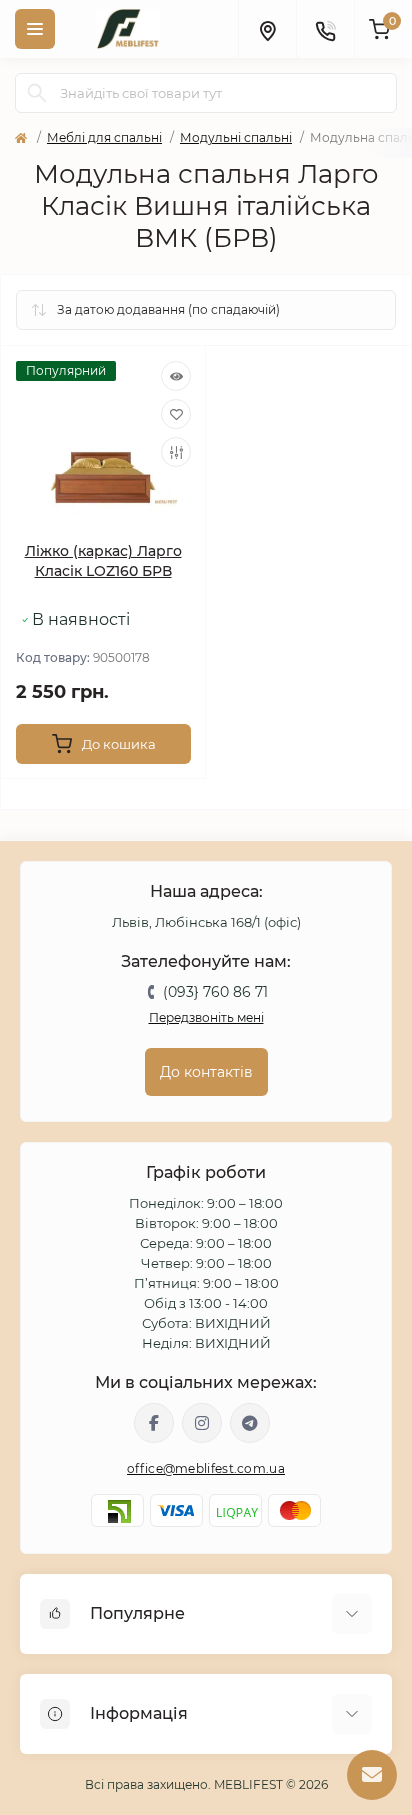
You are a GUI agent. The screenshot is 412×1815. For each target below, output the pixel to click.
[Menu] (35, 29)
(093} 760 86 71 (215, 992)
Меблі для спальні (104, 137)
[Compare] (176, 452)
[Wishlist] (176, 414)
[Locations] (267, 29)
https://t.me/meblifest (250, 1423)
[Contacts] (325, 29)
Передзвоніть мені (206, 1017)
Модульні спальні (236, 137)
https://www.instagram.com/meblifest (202, 1423)
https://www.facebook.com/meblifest (154, 1423)
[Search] (37, 93)
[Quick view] (176, 376)
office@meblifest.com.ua (206, 1468)
